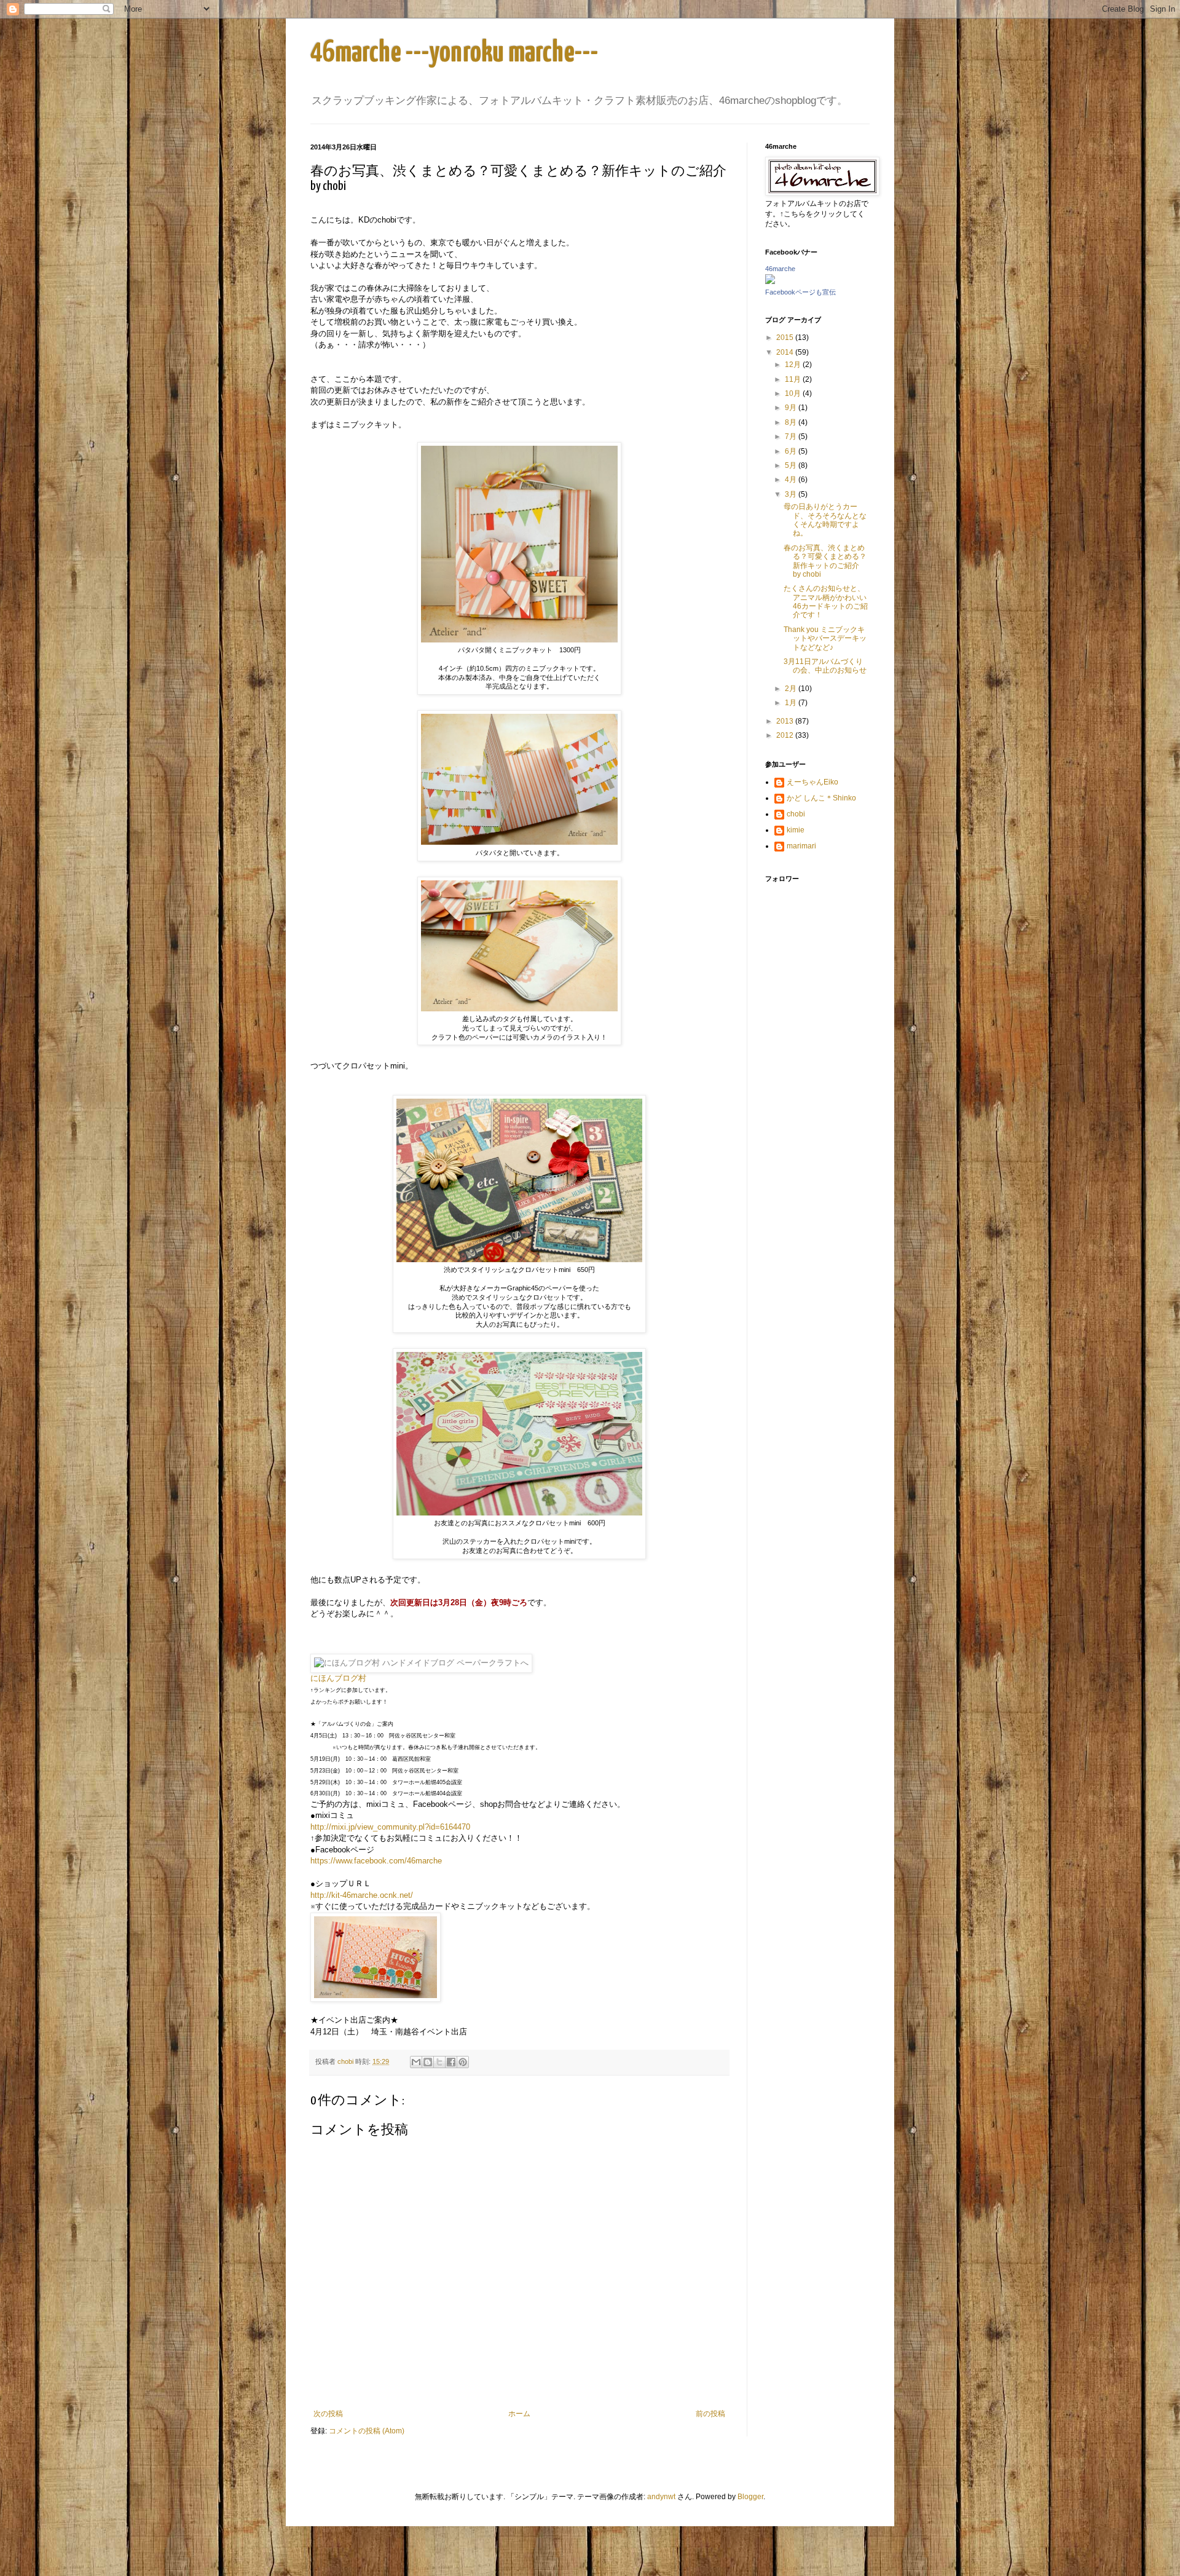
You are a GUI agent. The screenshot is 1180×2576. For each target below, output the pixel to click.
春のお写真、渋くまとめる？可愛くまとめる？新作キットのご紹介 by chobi (825, 561)
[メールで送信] (416, 2062)
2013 (786, 721)
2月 (792, 689)
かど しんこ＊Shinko (821, 798)
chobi (796, 814)
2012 (786, 735)
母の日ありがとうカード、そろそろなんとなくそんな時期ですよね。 (825, 520)
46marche (780, 269)
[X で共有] (439, 2062)
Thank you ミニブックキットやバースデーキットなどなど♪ (825, 638)
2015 (786, 338)
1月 (792, 703)
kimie (796, 830)
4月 (792, 480)
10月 (794, 393)
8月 (792, 422)
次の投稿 (328, 2414)
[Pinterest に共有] (463, 2062)
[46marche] (770, 282)
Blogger (750, 2497)
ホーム (519, 2414)
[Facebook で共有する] (451, 2062)
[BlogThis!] (428, 2062)
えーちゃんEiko (812, 782)
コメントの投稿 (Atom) (367, 2431)
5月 (792, 465)
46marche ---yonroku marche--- (454, 53)
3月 (792, 494)
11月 (794, 379)
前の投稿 (710, 2414)
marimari (801, 846)
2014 (786, 352)
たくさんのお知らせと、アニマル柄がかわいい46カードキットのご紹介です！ (826, 602)
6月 (792, 451)
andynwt (661, 2497)
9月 (792, 408)
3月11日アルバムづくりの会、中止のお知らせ (825, 666)
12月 (794, 365)
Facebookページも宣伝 (800, 292)
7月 (792, 437)
